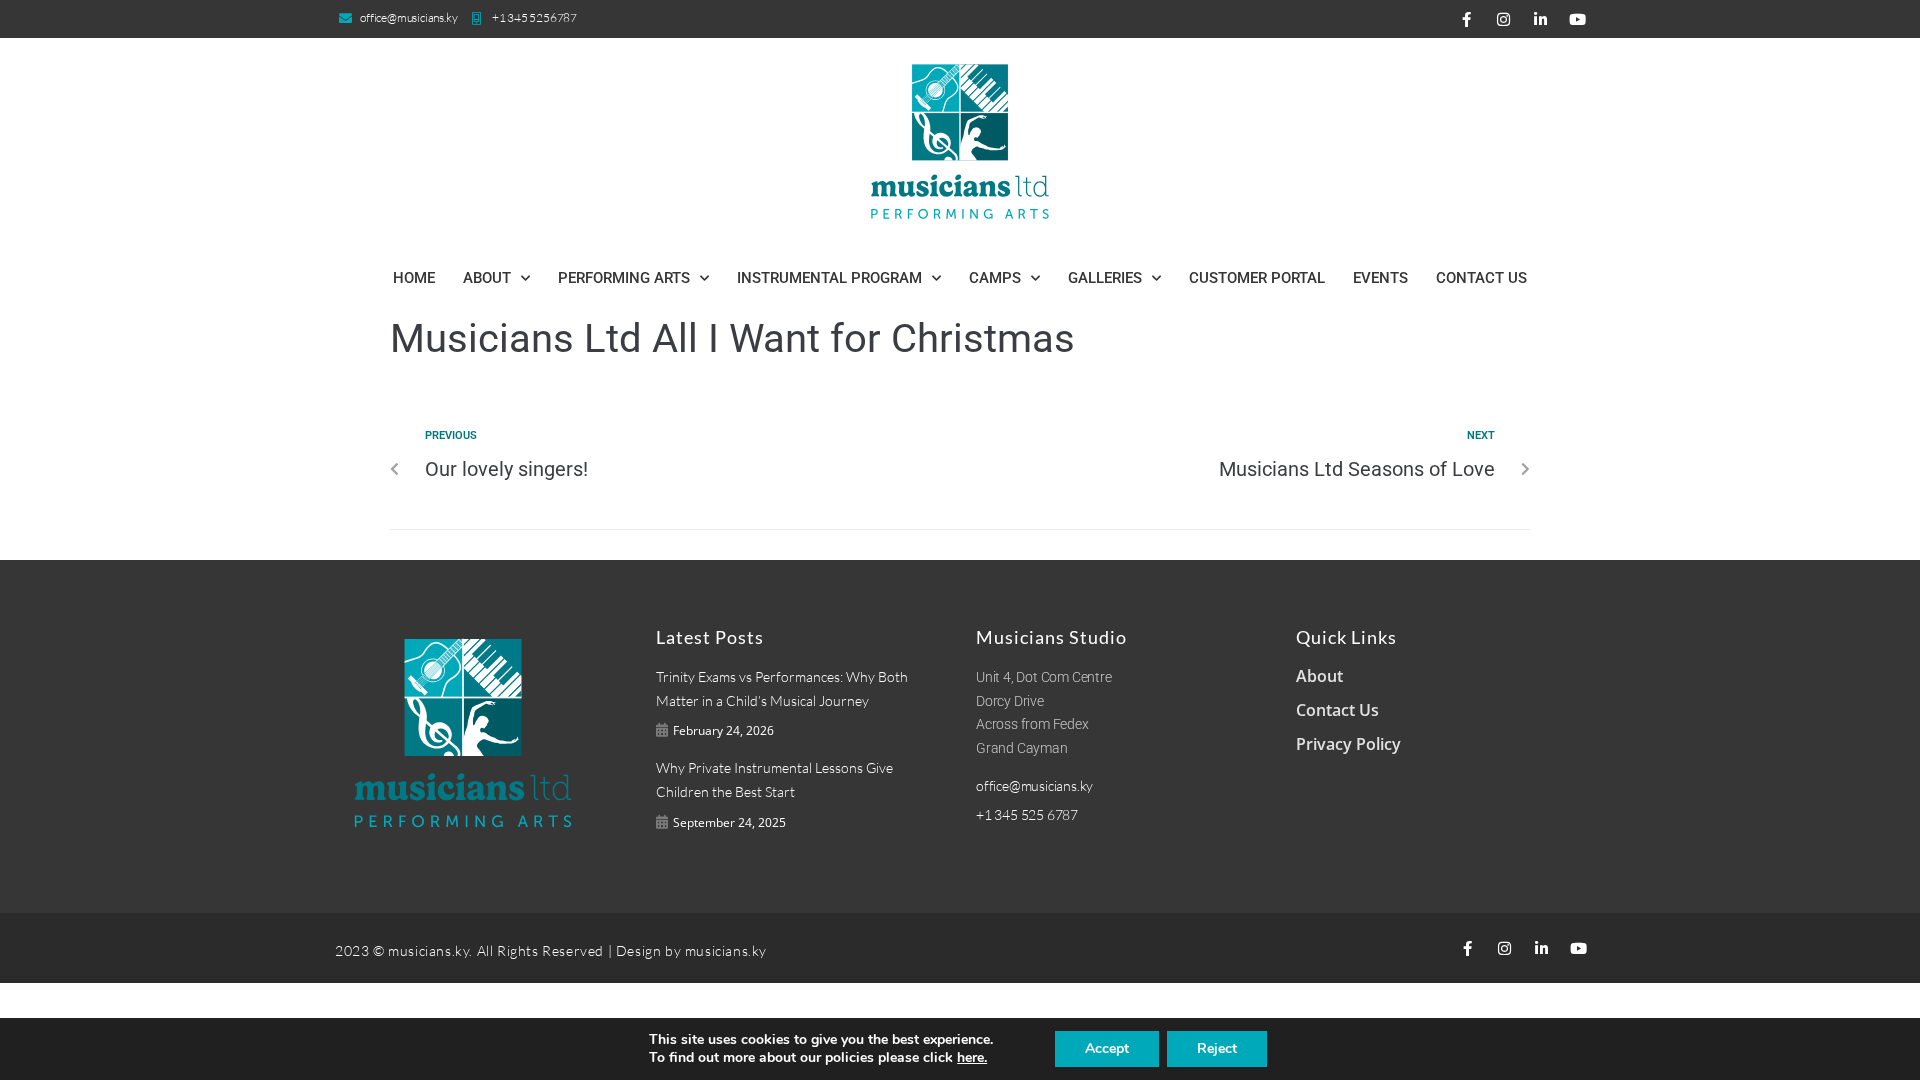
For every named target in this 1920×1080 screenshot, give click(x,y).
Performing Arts (624, 278)
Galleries (1105, 278)
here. (972, 1058)
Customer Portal (1257, 278)
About (487, 278)
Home (414, 278)
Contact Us (1481, 278)
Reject (1217, 1048)
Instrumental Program (829, 278)
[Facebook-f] (1466, 19)
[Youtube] (1577, 19)
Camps (995, 278)
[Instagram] (1503, 19)
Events (1380, 278)
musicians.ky (726, 950)
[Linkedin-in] (1540, 19)
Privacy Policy (1348, 744)
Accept (1107, 1048)
